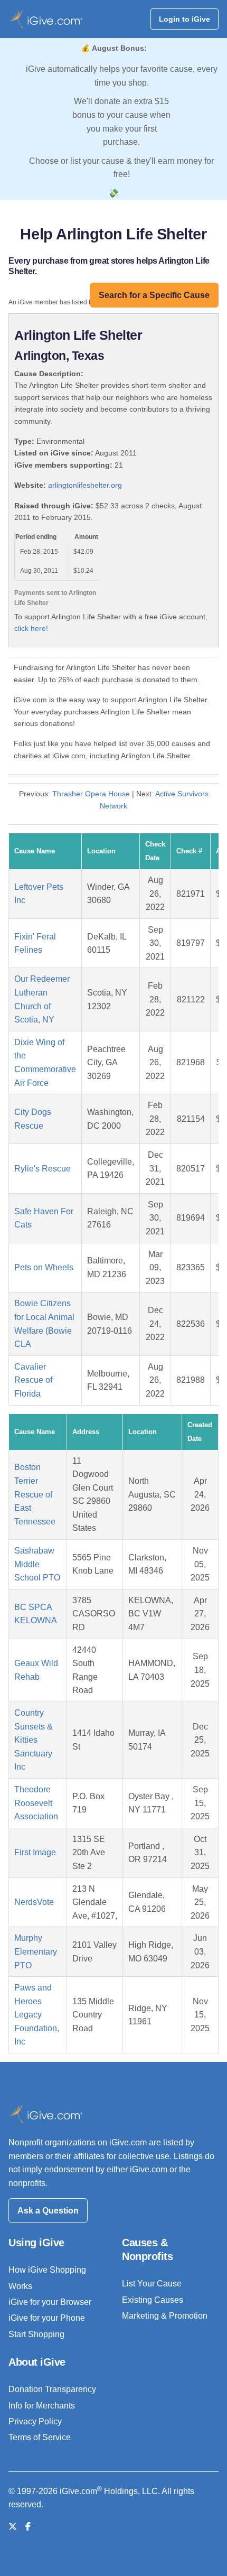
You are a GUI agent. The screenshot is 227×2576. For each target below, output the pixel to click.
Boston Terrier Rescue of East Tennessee (35, 1494)
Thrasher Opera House (91, 794)
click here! (31, 628)
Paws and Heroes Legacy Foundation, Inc (37, 2015)
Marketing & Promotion (165, 2316)
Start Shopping (36, 2334)
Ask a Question (48, 2211)
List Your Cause (152, 2284)
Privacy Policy (35, 2421)
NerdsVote (34, 1902)
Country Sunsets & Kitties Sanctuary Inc (34, 1740)
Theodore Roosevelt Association (36, 1803)
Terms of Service (40, 2437)
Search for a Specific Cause (154, 295)
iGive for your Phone (47, 2318)
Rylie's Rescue (42, 1169)
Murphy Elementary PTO (36, 1951)
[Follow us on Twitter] (13, 2527)
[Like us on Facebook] (28, 2527)
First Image (35, 1852)
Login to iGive (185, 19)
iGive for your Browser (50, 2302)
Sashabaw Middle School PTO (37, 1564)
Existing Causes (153, 2300)
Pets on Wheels (44, 1267)
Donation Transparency (52, 2389)
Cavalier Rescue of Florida (33, 1380)
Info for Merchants (42, 2406)
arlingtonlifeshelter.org (85, 485)
